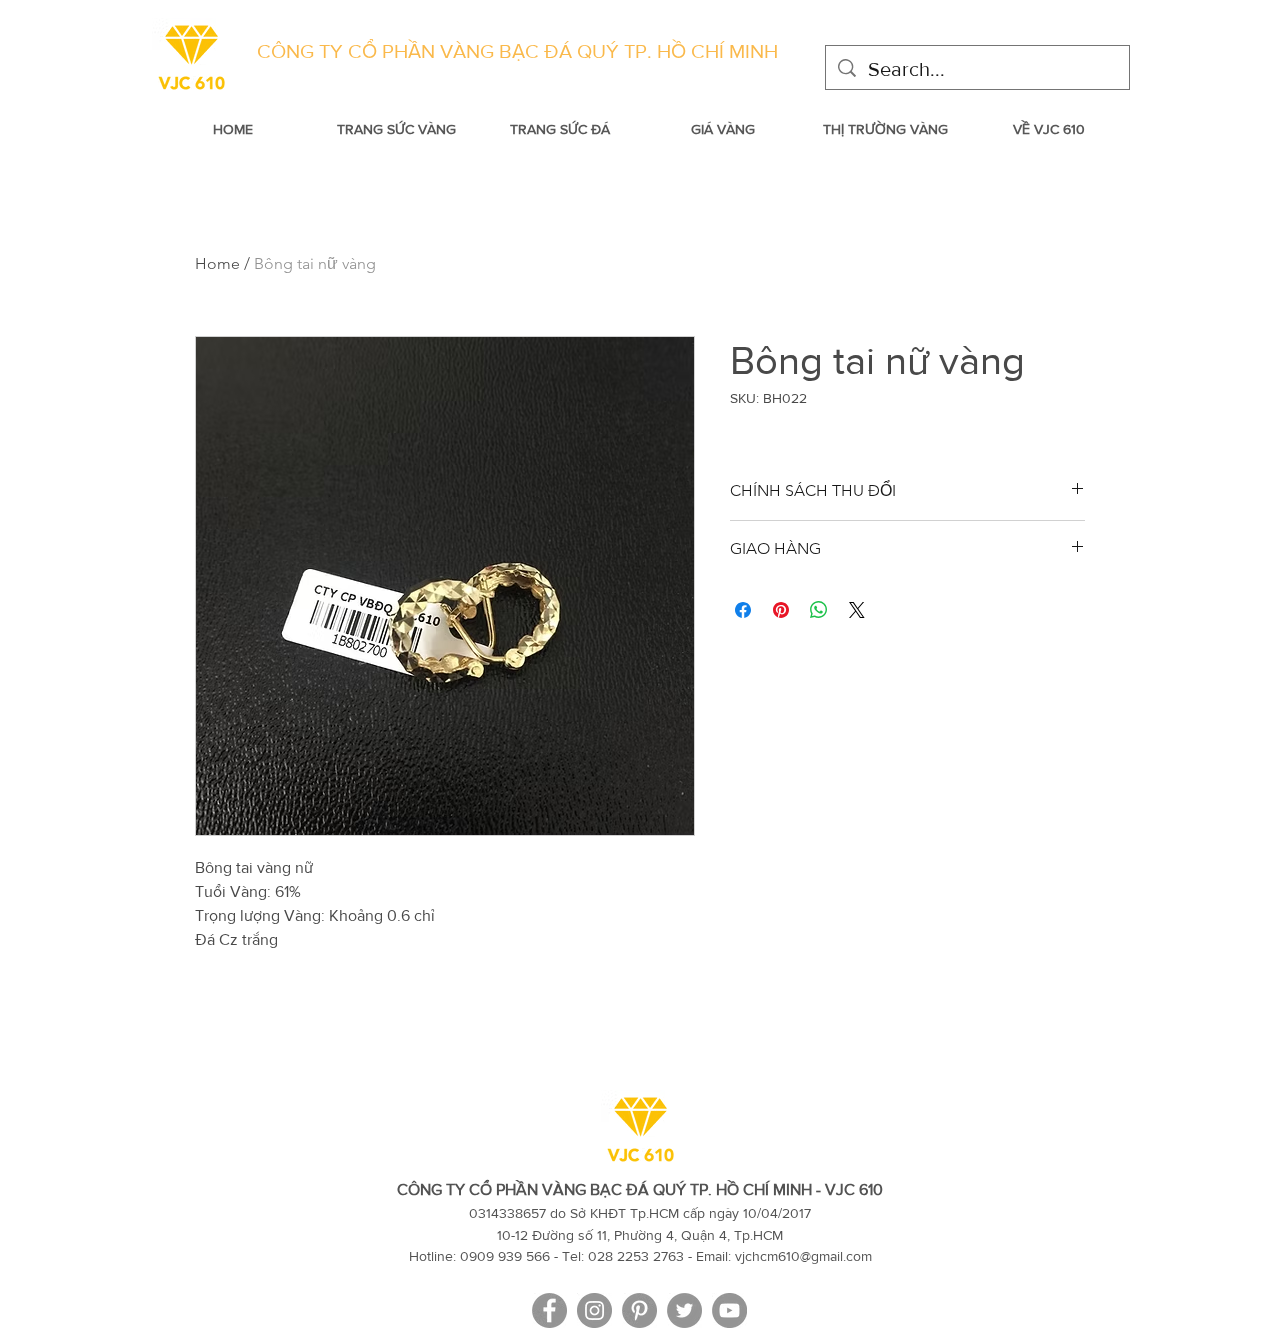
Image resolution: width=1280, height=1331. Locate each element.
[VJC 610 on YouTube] (729, 1310)
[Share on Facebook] (743, 610)
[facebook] (549, 1310)
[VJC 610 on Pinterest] (639, 1310)
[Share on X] (857, 610)
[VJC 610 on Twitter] (684, 1310)
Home (217, 263)
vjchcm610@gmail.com (803, 1256)
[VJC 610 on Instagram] (594, 1310)
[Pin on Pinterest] (781, 610)
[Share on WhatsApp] (819, 610)
